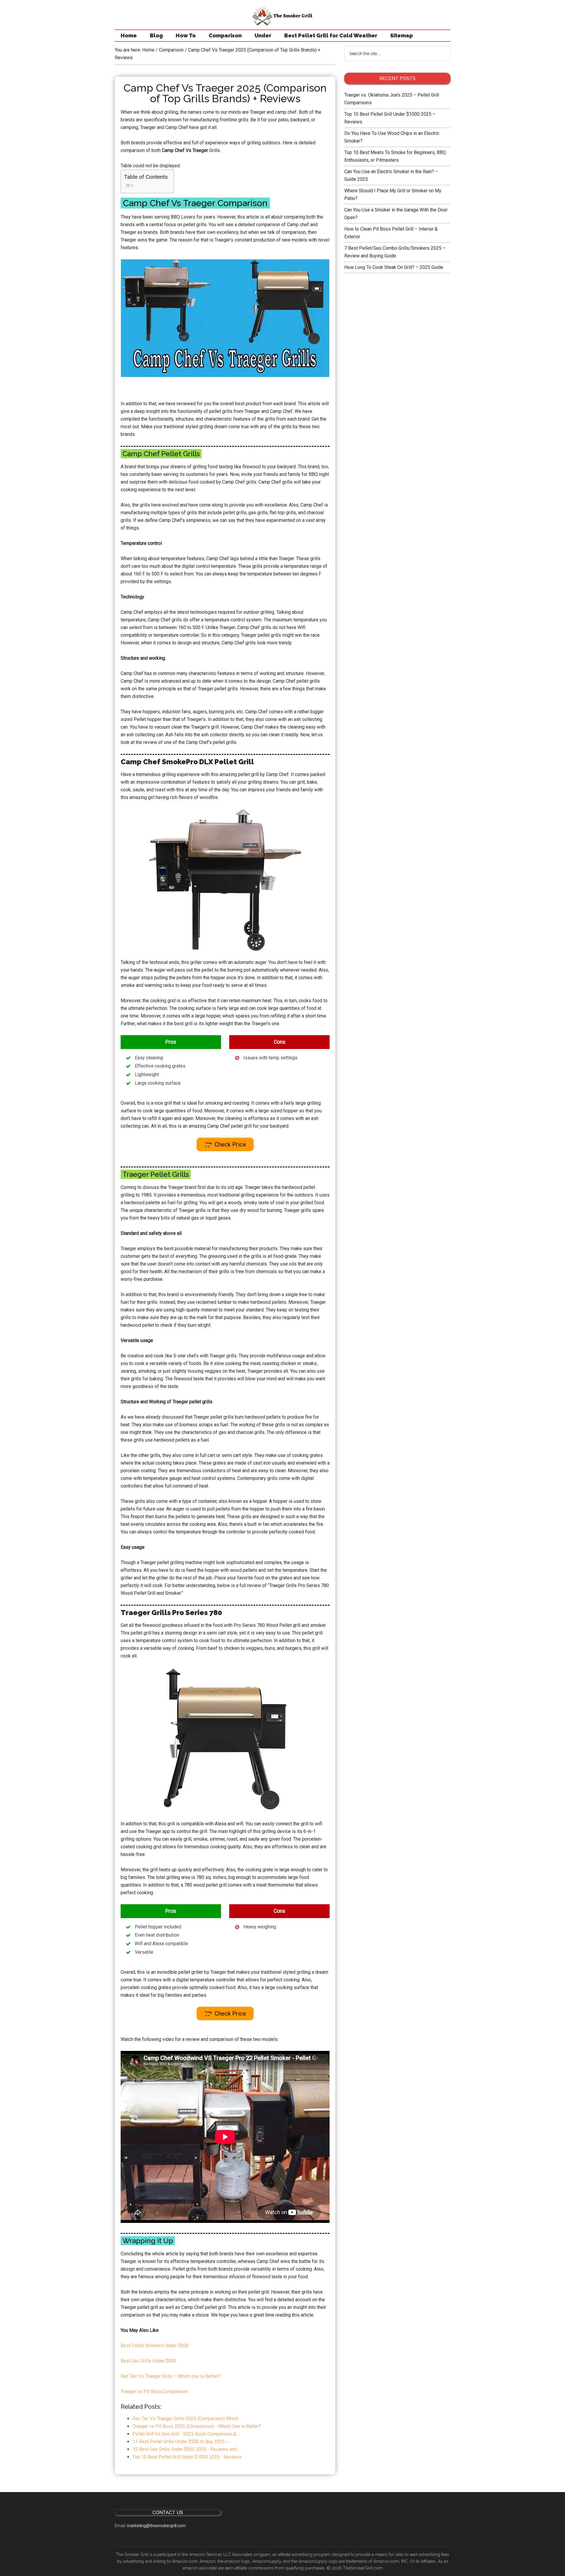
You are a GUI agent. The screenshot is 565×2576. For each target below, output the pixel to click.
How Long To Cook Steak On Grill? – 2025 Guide (394, 267)
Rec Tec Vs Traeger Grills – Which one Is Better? (171, 2376)
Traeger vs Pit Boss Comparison (154, 2391)
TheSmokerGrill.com (363, 2568)
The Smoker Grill (282, 16)
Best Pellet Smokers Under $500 (155, 2346)
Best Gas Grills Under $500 (148, 2361)
